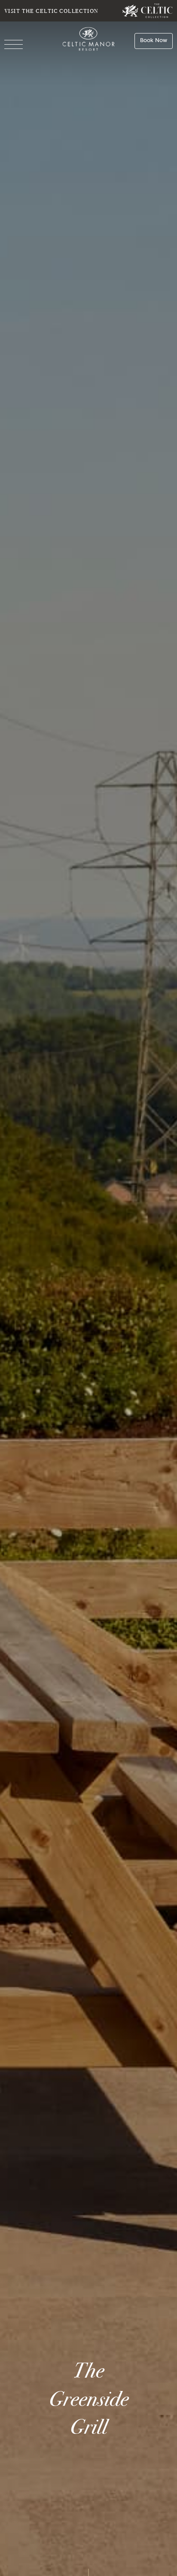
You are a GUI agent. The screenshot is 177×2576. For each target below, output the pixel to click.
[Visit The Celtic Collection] (148, 11)
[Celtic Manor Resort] (89, 41)
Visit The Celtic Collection (52, 11)
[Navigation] (14, 45)
